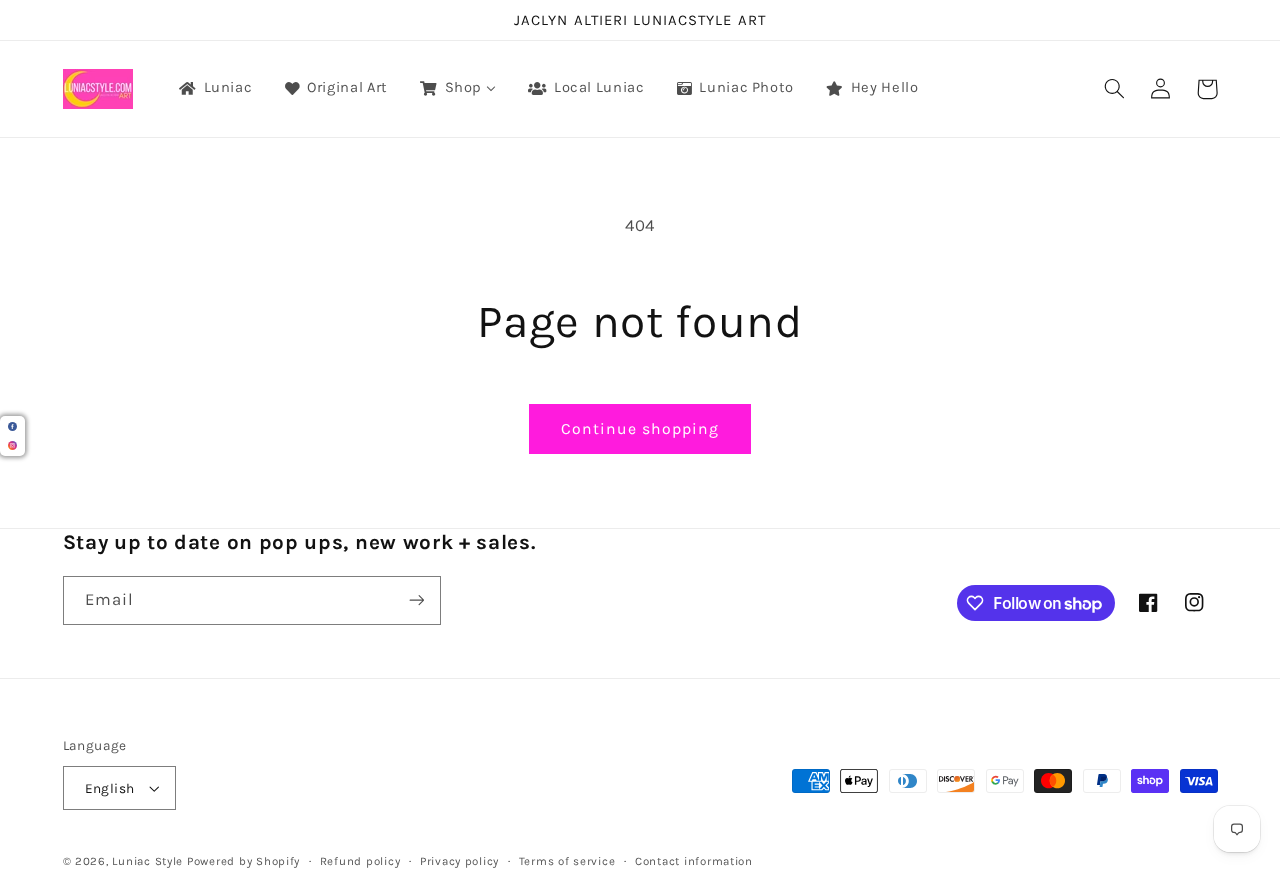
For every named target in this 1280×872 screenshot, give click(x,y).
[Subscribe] (416, 600)
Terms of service (567, 861)
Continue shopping (640, 429)
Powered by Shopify (243, 861)
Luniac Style (147, 861)
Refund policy (360, 861)
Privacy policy (459, 861)
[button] (1115, 89)
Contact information (694, 861)
